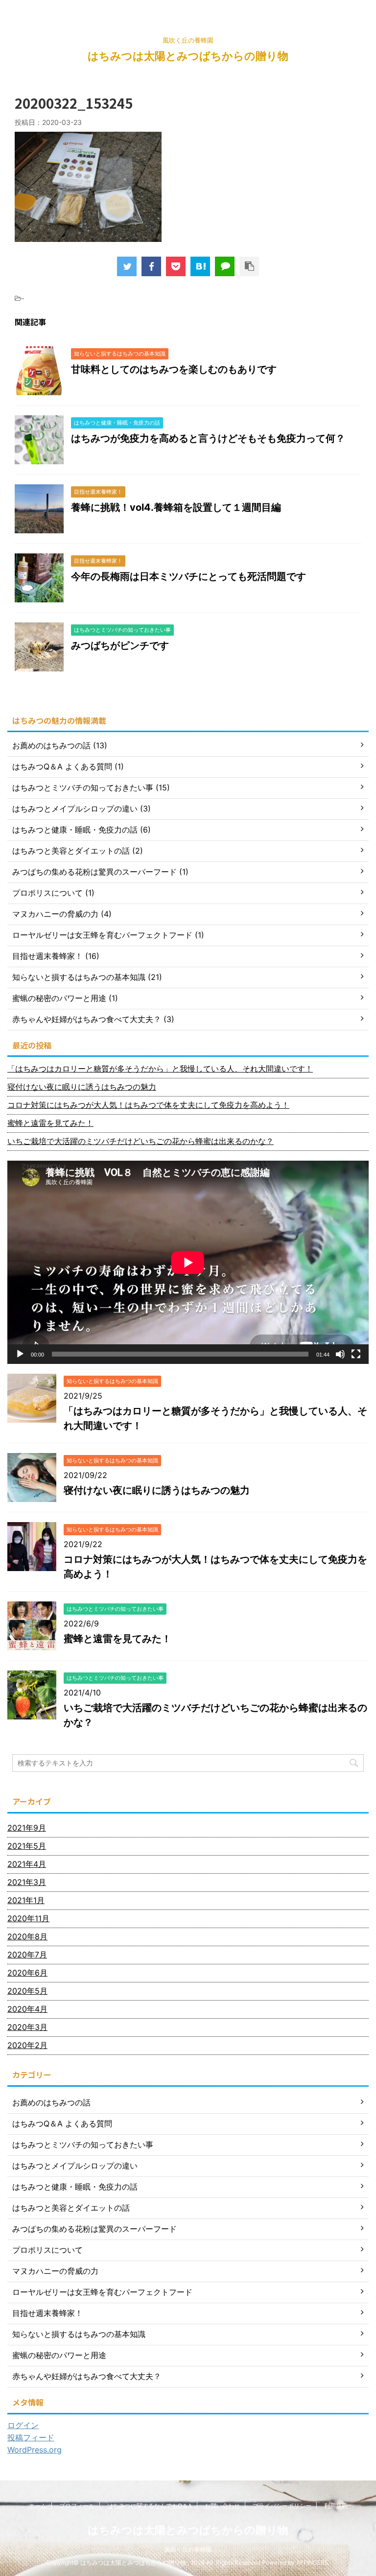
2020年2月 (27, 2045)
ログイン (23, 2425)
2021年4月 (27, 1864)
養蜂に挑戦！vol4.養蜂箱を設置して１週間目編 (176, 507)
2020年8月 (27, 1936)
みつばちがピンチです (120, 645)
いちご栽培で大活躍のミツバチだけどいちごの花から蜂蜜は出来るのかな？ (141, 1141)
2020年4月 (27, 2009)
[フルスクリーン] (356, 1354)
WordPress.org (35, 2450)
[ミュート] (340, 1354)
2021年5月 (27, 1846)
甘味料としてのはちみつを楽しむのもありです (174, 369)
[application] (188, 1262)
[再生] (20, 1354)
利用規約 (336, 2506)
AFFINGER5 (312, 2563)
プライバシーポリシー (282, 2506)
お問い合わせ (222, 2506)
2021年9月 (27, 1828)
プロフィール (77, 2506)
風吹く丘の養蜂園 (188, 2549)
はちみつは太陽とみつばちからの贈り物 (188, 56)
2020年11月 (28, 1918)
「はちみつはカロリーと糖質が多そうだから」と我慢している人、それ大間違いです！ (160, 1069)
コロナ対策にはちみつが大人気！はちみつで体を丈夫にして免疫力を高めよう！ (148, 1105)
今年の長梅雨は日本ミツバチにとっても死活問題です (188, 576)
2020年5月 (27, 1991)
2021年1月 (26, 1900)
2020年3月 (27, 2027)
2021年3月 (27, 1882)
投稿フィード (31, 2437)
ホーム (38, 2506)
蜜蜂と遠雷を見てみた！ (50, 1123)
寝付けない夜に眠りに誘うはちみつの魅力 (82, 1087)
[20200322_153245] (200, 266)
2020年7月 (27, 1955)
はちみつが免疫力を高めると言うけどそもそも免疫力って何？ (208, 438)
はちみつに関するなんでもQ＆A (150, 2506)
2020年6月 (27, 1973)
